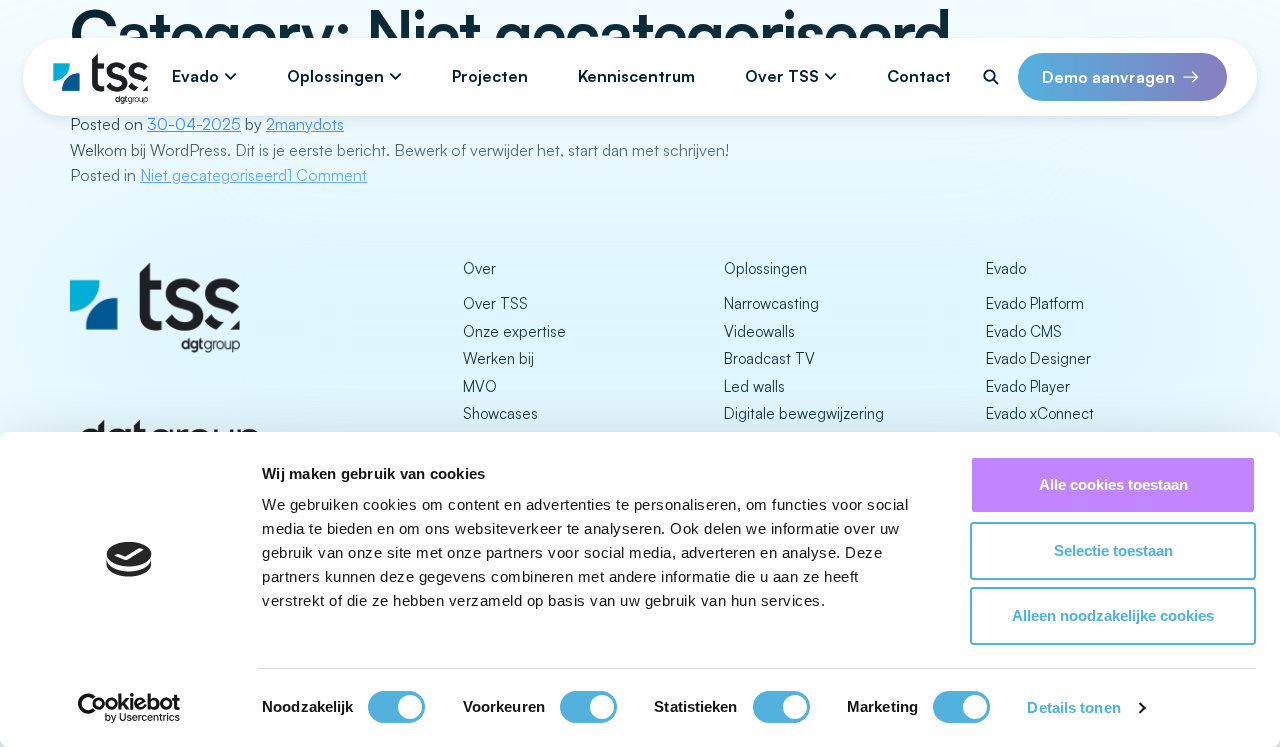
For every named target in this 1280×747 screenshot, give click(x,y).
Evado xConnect (1040, 413)
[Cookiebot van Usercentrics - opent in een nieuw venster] (129, 708)
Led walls (754, 386)
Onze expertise (514, 331)
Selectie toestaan (1113, 550)
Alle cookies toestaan (1113, 484)
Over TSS (782, 76)
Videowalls (759, 331)
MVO (480, 386)
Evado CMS (1024, 331)
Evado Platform (1035, 303)
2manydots (305, 124)
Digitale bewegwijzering (804, 413)
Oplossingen (335, 76)
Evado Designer (1038, 358)
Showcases (500, 413)
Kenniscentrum (636, 76)
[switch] (588, 707)
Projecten (490, 76)
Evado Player (1028, 386)
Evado (195, 76)
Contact (919, 76)
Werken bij (498, 358)
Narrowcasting (771, 303)
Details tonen (1073, 707)
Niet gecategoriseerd (213, 175)
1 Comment (327, 175)
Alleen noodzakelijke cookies (1113, 615)
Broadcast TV (769, 358)
